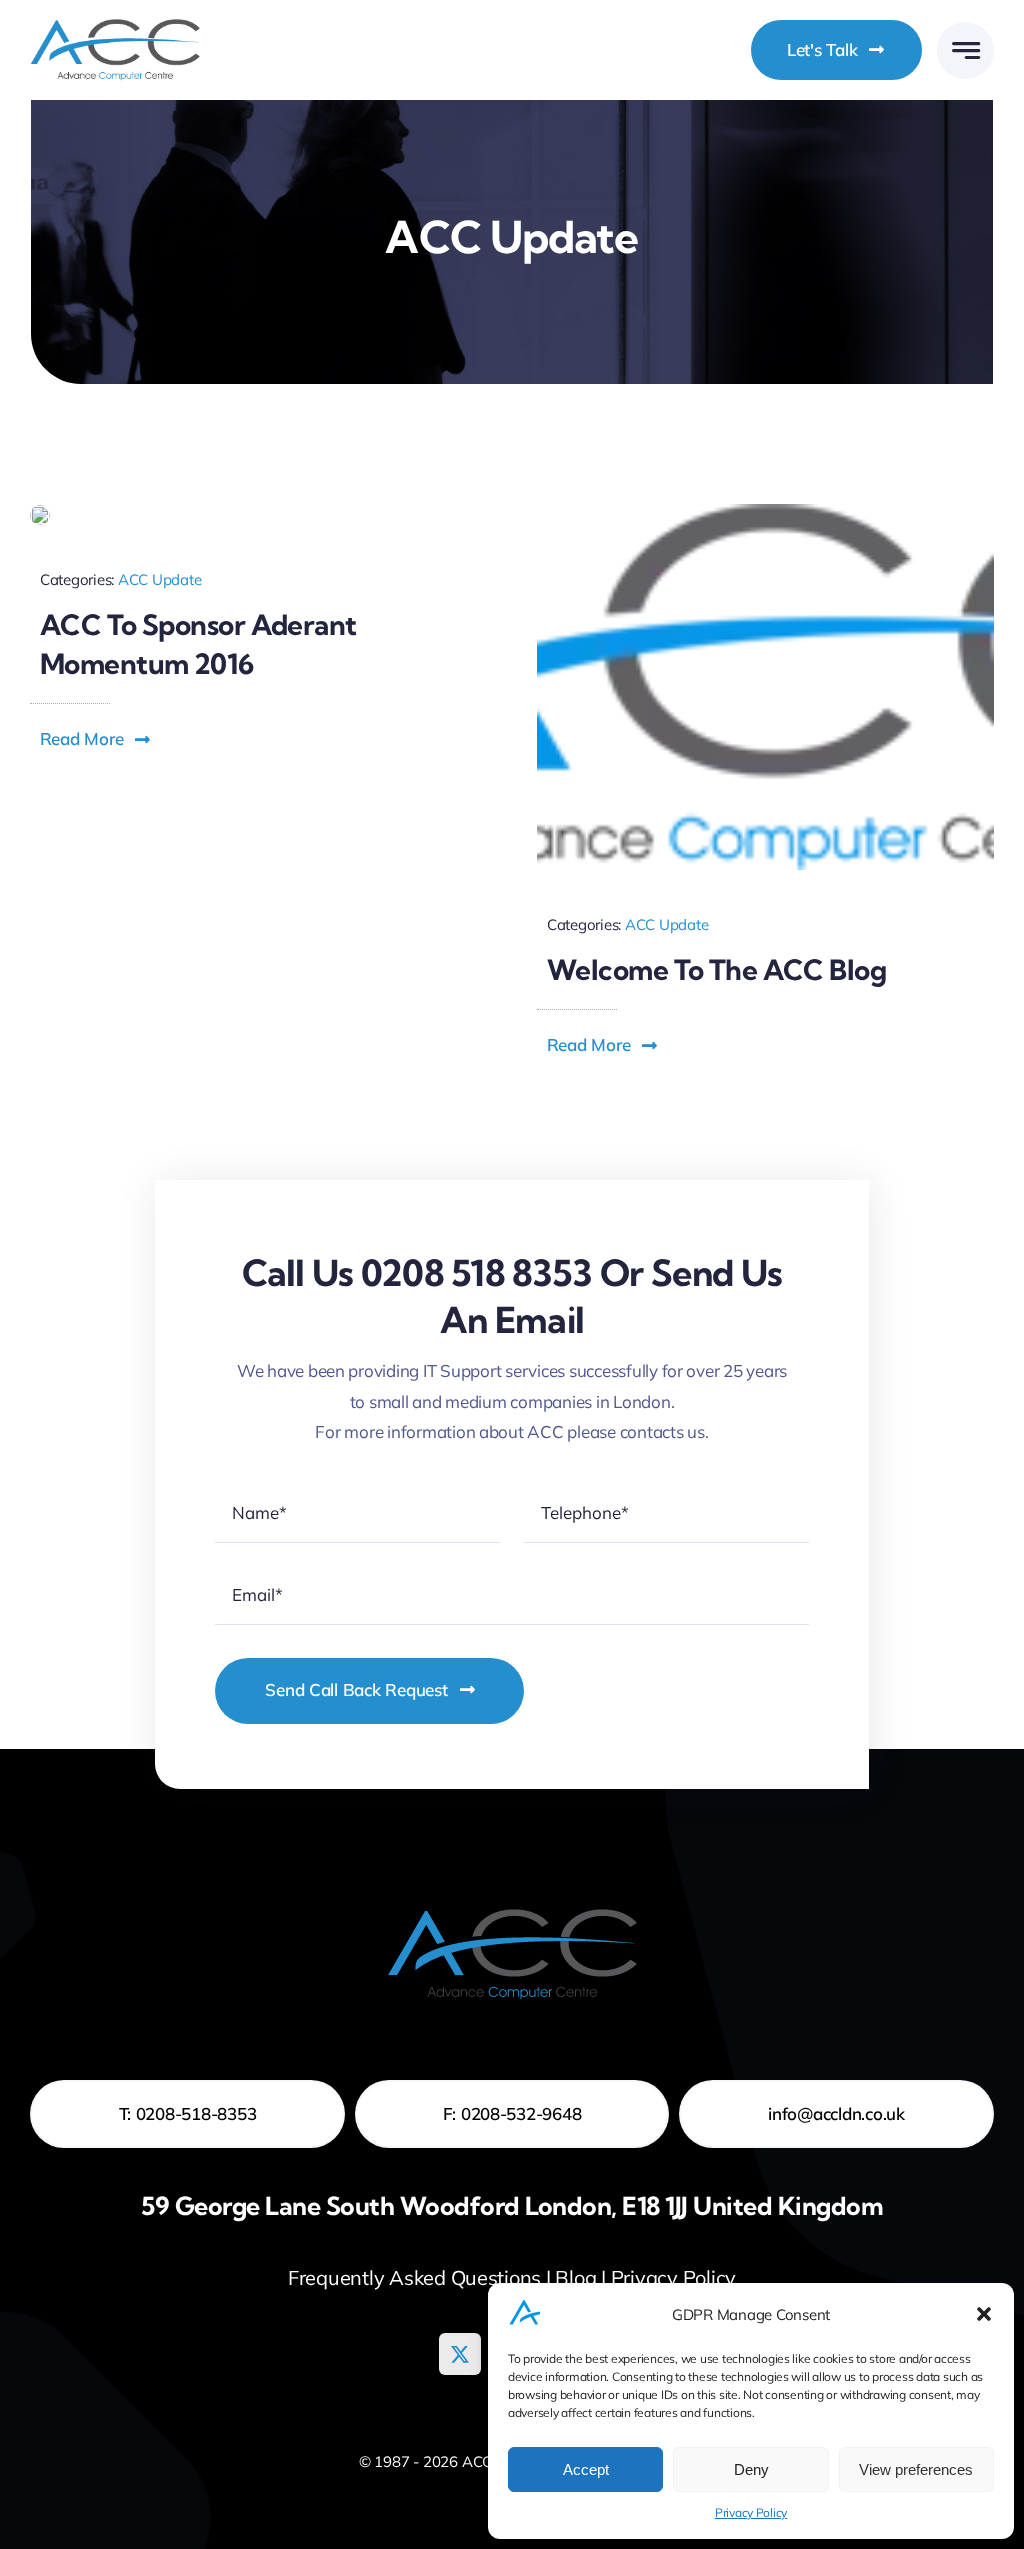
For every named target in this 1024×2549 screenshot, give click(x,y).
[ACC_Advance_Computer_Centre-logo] (765, 512)
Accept (586, 2469)
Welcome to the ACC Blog (716, 969)
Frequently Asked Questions (414, 2277)
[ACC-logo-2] (115, 27)
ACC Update (159, 579)
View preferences (916, 2469)
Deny (751, 2469)
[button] (984, 2314)
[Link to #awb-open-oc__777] (965, 50)
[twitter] (460, 2354)
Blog (575, 2277)
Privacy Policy (751, 2512)
